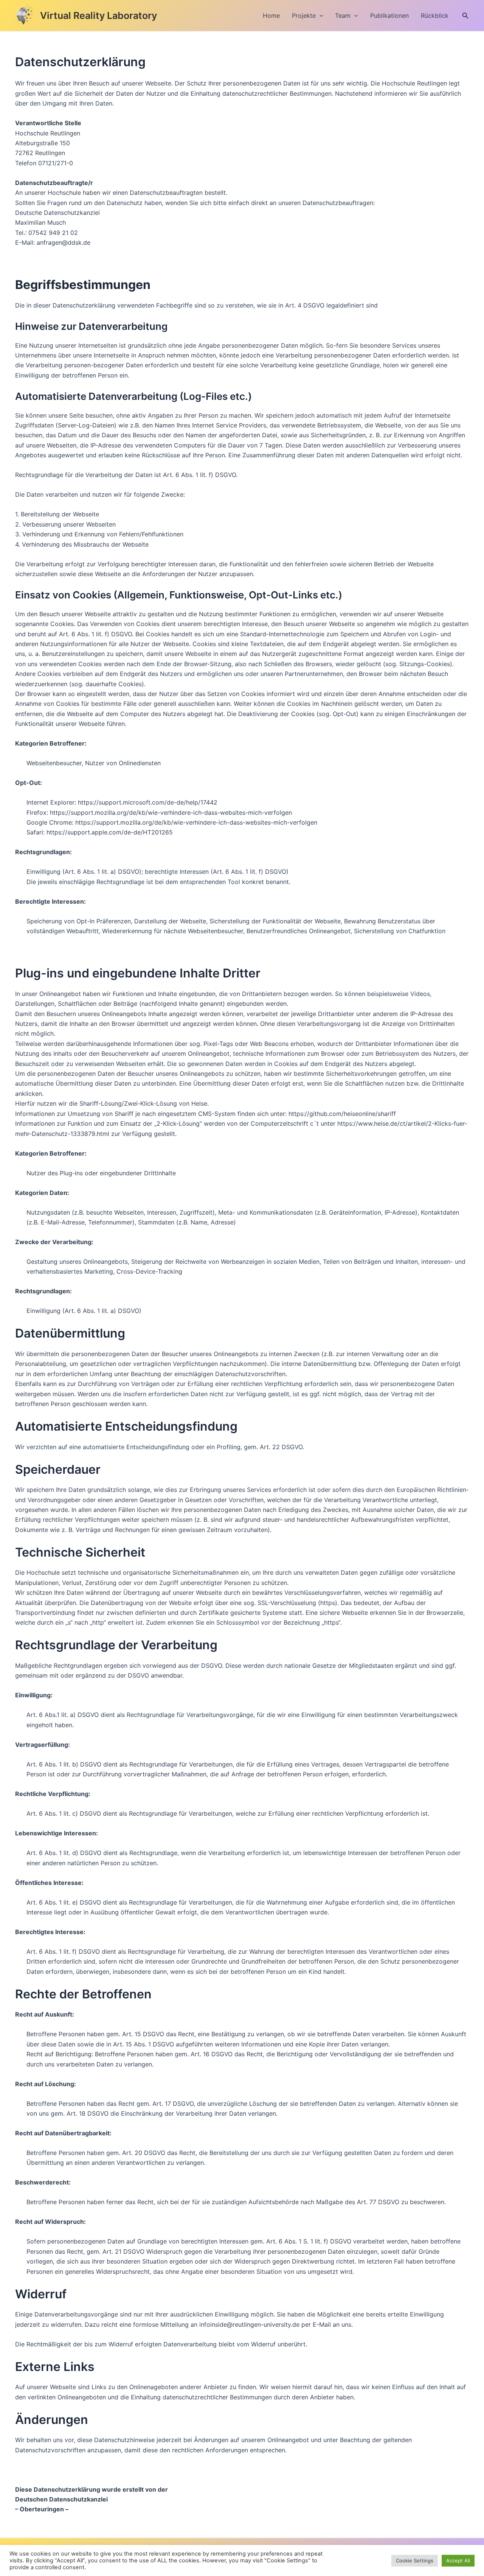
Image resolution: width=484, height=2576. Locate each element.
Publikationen (389, 16)
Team (343, 16)
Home (271, 16)
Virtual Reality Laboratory (99, 16)
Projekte (304, 16)
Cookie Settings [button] (415, 2560)
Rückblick (435, 16)
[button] (320, 16)
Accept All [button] (458, 2560)
